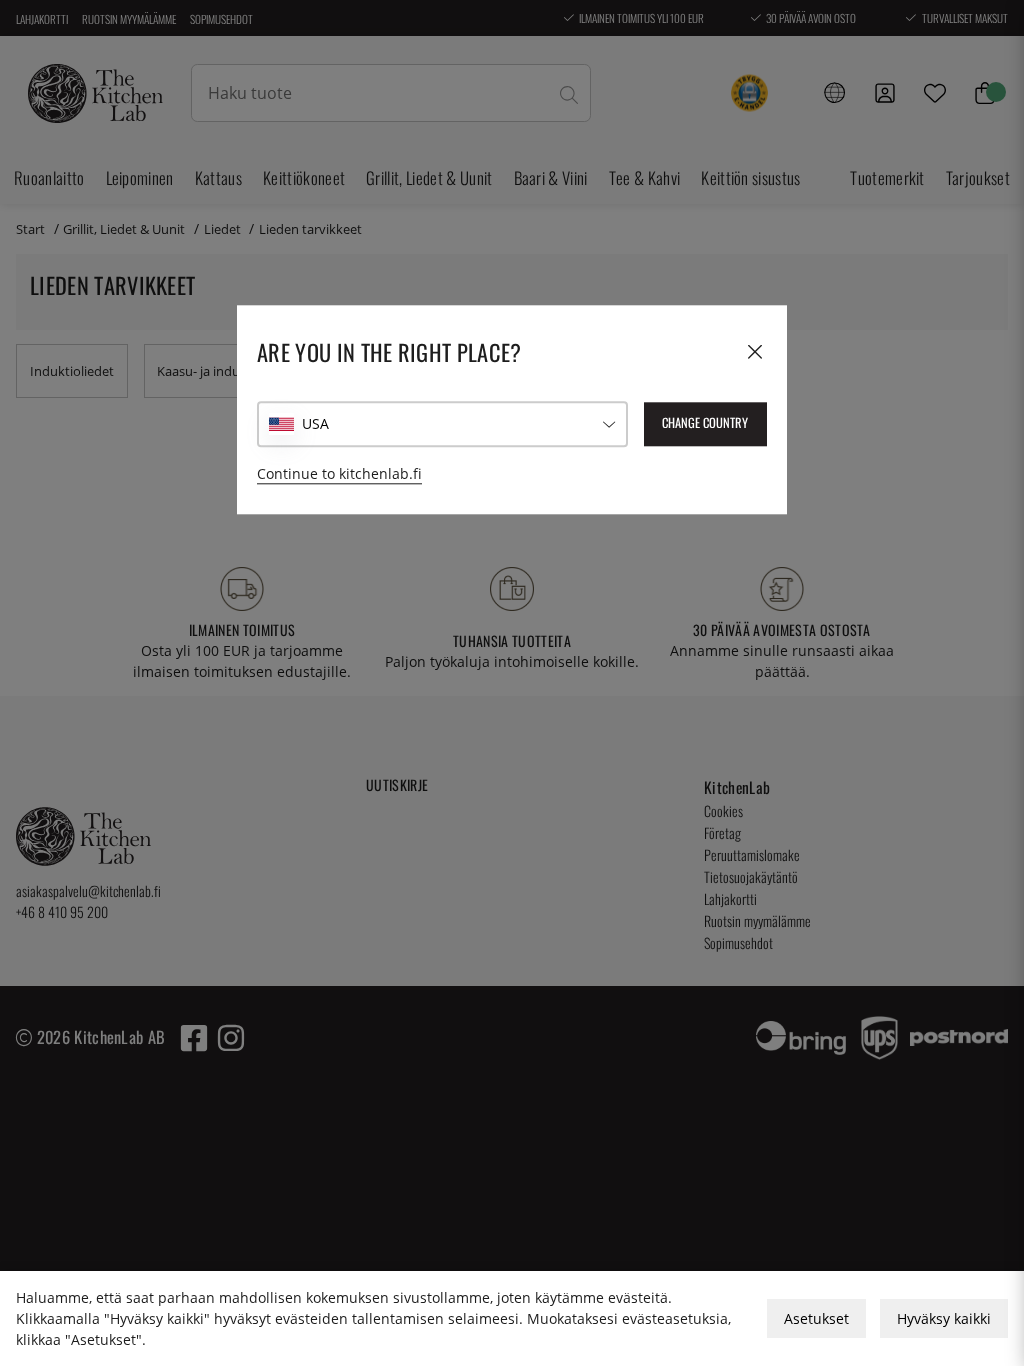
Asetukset (816, 1318)
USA (315, 424)
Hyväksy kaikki (944, 1318)
